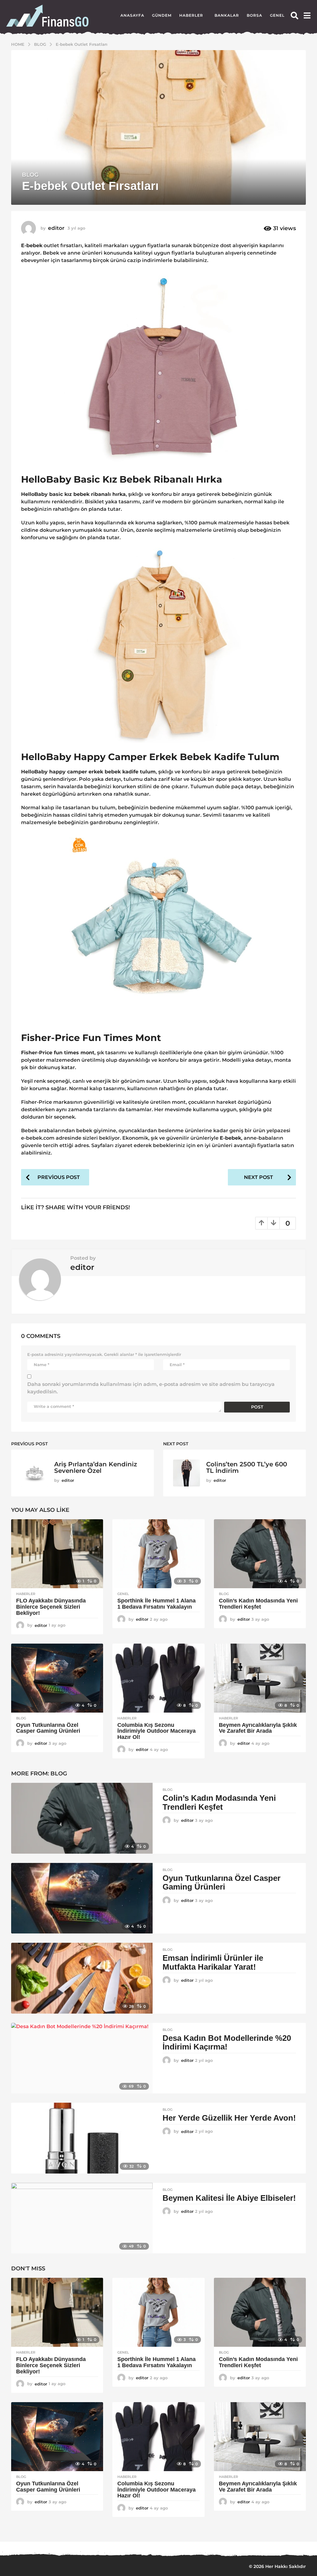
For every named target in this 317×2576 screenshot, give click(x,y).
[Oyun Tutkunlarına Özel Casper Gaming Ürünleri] (57, 1678)
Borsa (254, 15)
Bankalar (227, 15)
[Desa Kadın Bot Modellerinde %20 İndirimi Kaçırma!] (82, 2058)
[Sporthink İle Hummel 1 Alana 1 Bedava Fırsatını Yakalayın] (158, 1554)
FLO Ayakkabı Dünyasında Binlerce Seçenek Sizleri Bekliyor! (51, 1607)
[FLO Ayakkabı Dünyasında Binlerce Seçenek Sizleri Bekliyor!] (57, 1554)
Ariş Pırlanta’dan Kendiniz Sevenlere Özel (96, 1467)
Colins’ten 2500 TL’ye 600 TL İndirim (247, 1467)
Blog (30, 175)
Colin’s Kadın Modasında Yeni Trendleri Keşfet (258, 1604)
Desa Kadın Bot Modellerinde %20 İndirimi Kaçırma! (227, 2043)
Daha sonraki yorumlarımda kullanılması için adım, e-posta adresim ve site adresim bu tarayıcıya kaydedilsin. (151, 1388)
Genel (277, 15)
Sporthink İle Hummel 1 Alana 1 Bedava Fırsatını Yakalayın (156, 1604)
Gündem (162, 15)
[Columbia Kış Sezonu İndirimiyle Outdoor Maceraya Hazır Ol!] (158, 1678)
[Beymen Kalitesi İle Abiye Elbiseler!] (82, 2218)
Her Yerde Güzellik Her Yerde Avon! (229, 2118)
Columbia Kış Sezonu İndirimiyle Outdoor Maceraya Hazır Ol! (156, 1731)
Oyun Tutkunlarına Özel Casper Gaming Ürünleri (48, 1728)
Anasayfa (132, 15)
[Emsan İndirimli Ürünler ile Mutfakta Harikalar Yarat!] (82, 1978)
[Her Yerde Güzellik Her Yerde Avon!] (82, 2138)
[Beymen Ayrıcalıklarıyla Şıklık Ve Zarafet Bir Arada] (260, 1678)
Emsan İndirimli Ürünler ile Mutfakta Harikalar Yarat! (213, 1962)
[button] (295, 15)
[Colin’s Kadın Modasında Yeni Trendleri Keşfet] (260, 1554)
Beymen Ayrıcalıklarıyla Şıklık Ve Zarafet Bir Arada (258, 1728)
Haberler (191, 15)
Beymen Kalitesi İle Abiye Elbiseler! (229, 2198)
